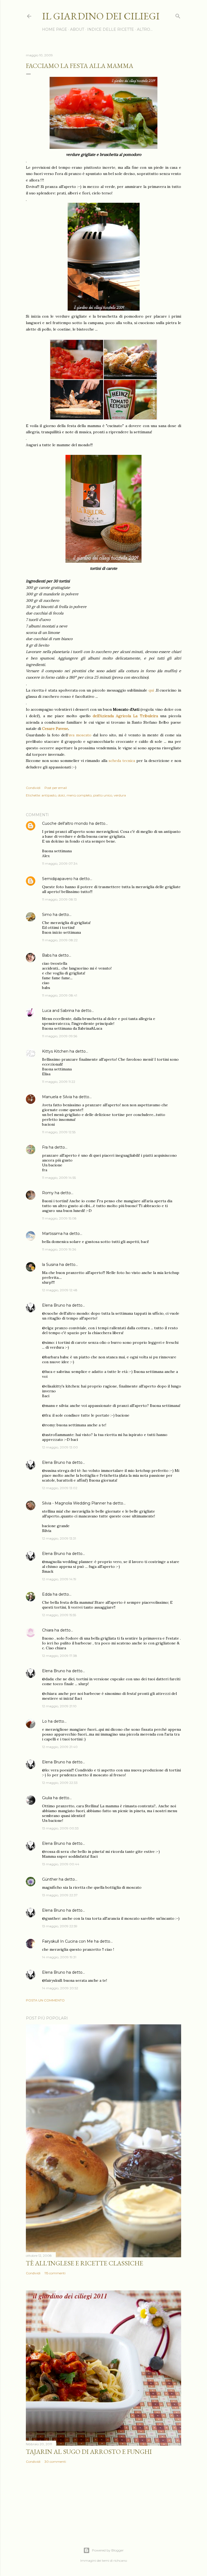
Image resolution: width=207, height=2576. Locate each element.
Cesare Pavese (55, 729)
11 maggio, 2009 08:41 (60, 995)
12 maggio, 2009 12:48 (60, 1290)
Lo (44, 1721)
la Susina (50, 1265)
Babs (47, 955)
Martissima (52, 1234)
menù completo (79, 795)
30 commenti (55, 2462)
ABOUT (77, 29)
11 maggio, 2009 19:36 (59, 1249)
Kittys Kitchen (55, 1051)
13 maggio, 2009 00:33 (60, 1828)
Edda (47, 1594)
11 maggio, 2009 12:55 (59, 1132)
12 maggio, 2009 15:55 (59, 1615)
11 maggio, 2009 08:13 (59, 899)
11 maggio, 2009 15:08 (59, 1218)
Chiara (48, 1630)
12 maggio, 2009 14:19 (59, 1579)
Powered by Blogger (108, 2550)
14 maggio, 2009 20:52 (60, 1988)
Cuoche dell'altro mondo (65, 823)
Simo (47, 915)
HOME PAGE (55, 29)
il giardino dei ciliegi (101, 16)
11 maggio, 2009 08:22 (60, 940)
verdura (120, 795)
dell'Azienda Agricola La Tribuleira (125, 716)
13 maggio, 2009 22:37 (60, 1895)
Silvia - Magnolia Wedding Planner (74, 1503)
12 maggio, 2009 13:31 (59, 1538)
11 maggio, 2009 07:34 (60, 863)
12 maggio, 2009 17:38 (60, 1656)
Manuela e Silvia (57, 1097)
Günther (50, 1879)
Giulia (47, 1798)
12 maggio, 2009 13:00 (60, 1447)
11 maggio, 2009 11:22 (59, 1082)
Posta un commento (45, 2000)
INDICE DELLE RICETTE (111, 29)
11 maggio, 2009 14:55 (59, 1178)
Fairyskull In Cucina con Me (68, 1941)
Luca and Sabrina (58, 1011)
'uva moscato (80, 735)
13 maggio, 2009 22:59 (60, 1926)
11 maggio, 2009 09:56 (60, 1036)
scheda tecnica (122, 761)
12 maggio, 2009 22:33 (60, 1783)
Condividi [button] (33, 788)
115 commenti (55, 2273)
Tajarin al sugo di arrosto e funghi (89, 2452)
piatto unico (103, 795)
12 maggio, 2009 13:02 (60, 1488)
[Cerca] (178, 15)
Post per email (56, 788)
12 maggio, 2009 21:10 (59, 1706)
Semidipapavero (57, 879)
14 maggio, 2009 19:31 (59, 1957)
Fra (45, 1147)
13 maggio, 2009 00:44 (61, 1864)
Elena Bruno (54, 1305)
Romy (48, 1193)
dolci (61, 795)
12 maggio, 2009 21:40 (60, 1747)
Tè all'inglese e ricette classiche (84, 2263)
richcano (120, 2560)
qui (151, 690)
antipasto (49, 795)
